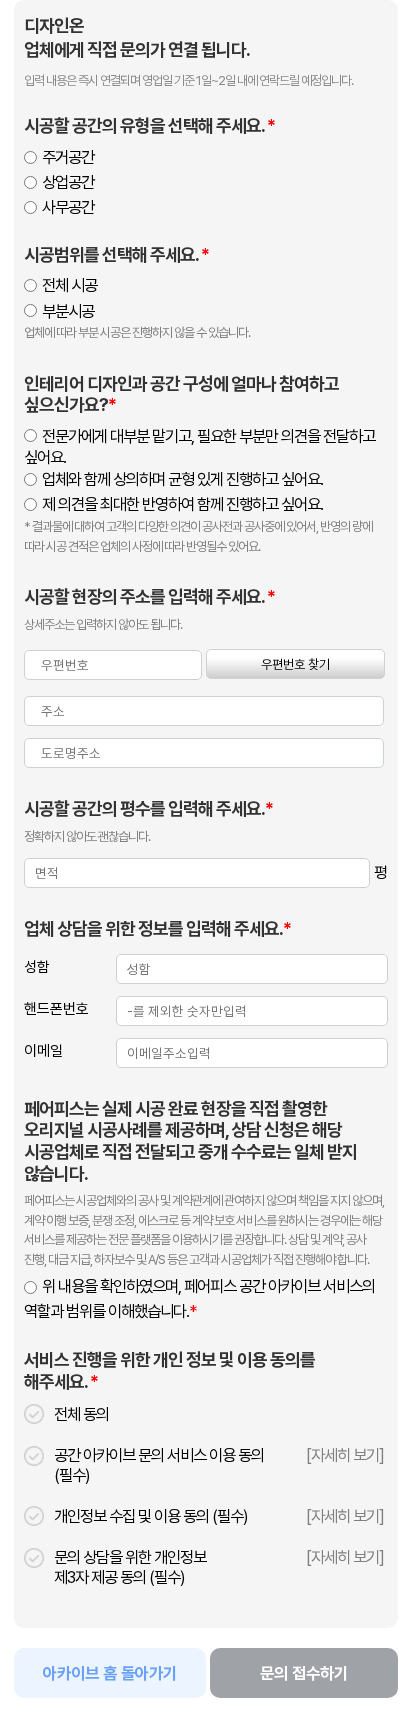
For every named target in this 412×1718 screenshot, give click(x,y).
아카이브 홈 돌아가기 (110, 1673)
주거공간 (68, 157)
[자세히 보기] (345, 1455)
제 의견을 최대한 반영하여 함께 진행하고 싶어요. (182, 504)
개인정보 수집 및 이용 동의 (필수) (151, 1516)
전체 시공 (69, 285)
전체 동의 (81, 1414)
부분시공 (68, 311)
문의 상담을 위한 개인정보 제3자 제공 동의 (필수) (130, 1567)
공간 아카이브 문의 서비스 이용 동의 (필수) (159, 1465)
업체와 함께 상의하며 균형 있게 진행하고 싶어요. (182, 479)
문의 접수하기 (304, 1673)
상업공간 (68, 182)
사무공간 (68, 207)
